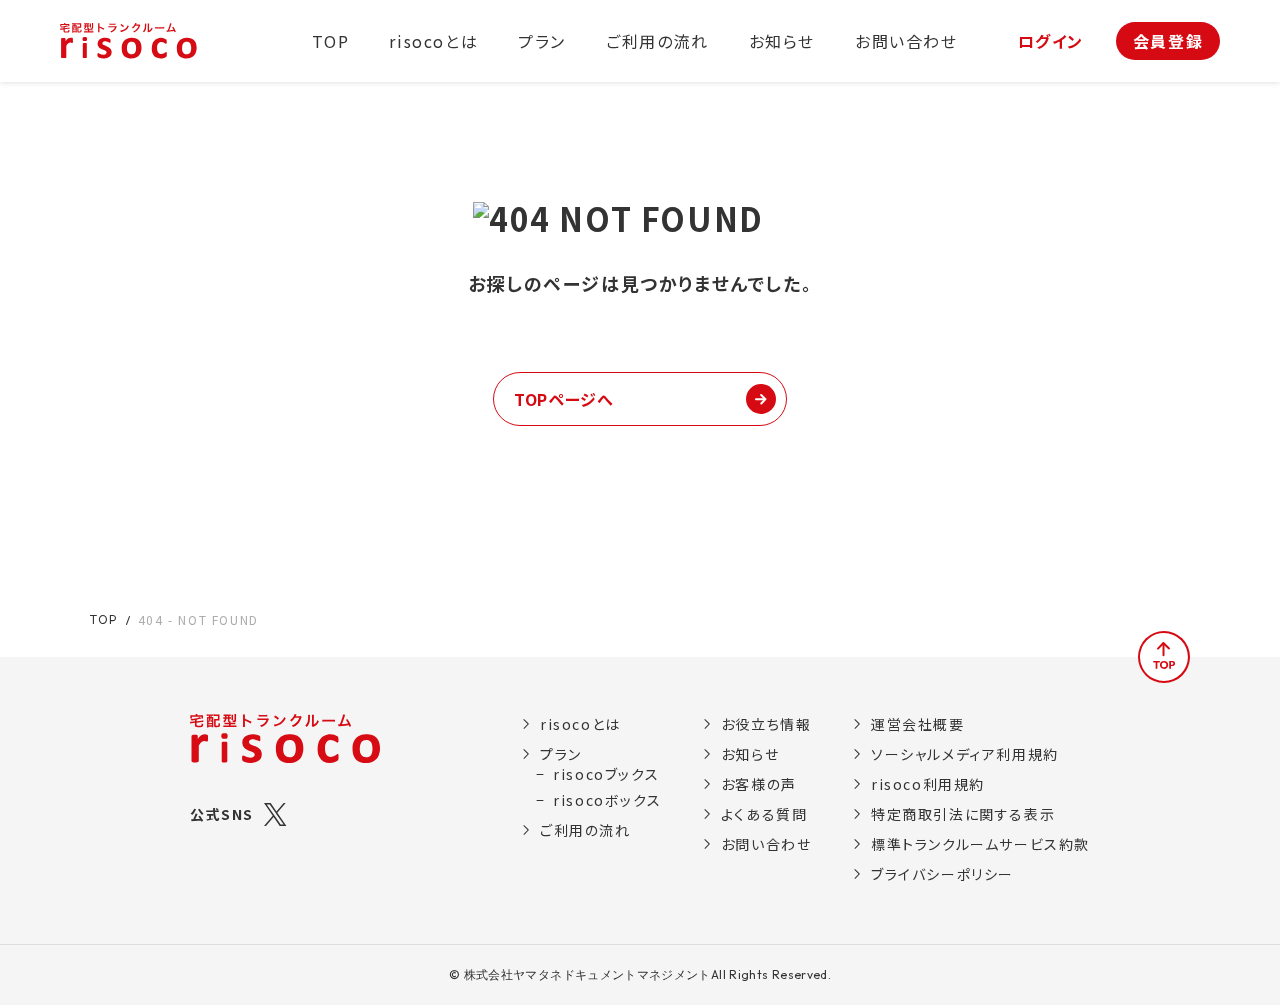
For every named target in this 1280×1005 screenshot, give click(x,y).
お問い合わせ (906, 41)
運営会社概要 (918, 724)
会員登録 (1168, 41)
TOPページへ (563, 399)
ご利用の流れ (657, 41)
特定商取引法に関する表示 (963, 814)
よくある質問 (764, 814)
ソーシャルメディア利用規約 (965, 754)
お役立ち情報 (766, 724)
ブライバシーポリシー (942, 874)
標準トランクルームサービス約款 (980, 844)
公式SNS (222, 814)
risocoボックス (607, 800)
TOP (331, 41)
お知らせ (782, 41)
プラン (542, 41)
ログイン (1051, 41)
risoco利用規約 (928, 784)
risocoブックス (606, 774)
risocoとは (433, 41)
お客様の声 (759, 784)
